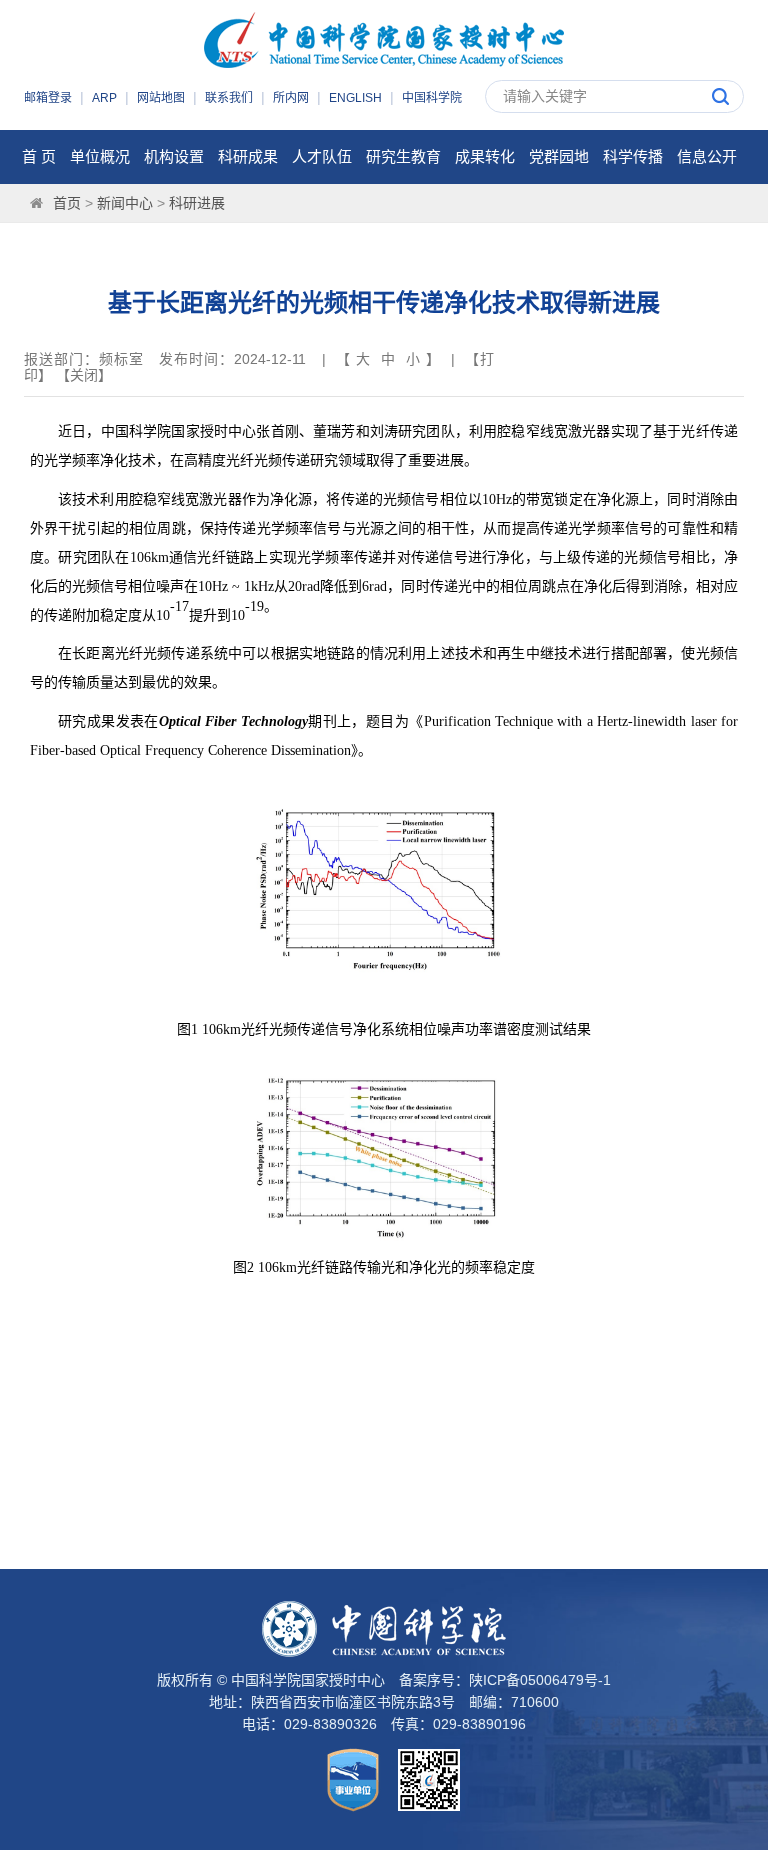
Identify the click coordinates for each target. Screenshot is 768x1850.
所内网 (291, 98)
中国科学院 (432, 98)
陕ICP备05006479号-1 (540, 1680)
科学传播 (633, 156)
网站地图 (161, 98)
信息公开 (707, 156)
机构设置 (174, 156)
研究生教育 (403, 156)
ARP (104, 98)
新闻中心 (125, 203)
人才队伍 (322, 156)
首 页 (39, 156)
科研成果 (248, 156)
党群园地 (559, 156)
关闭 (84, 375)
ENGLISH (355, 98)
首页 (67, 203)
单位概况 (100, 156)
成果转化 (485, 156)
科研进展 (197, 203)
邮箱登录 (48, 98)
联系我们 (229, 98)
